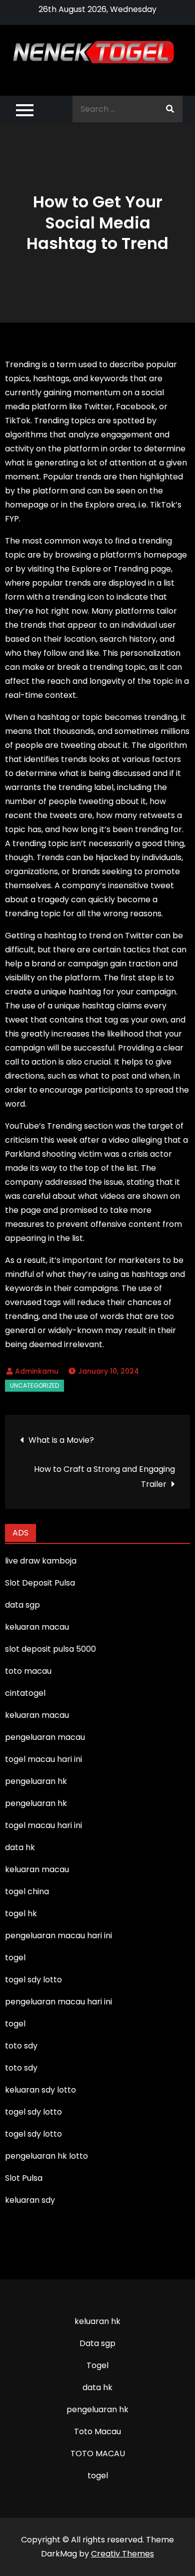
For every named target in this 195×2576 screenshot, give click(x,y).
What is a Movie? (61, 1440)
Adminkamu (37, 1371)
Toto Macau (97, 2431)
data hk (97, 2387)
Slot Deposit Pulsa (40, 1583)
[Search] (170, 109)
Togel (97, 2365)
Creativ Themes (122, 2554)
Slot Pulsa (24, 2178)
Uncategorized (34, 1385)
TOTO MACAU (98, 2454)
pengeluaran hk (97, 2409)
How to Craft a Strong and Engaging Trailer (104, 1477)
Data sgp (97, 2343)
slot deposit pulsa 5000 (50, 1649)
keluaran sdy (30, 2200)
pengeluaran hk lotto (46, 2156)
